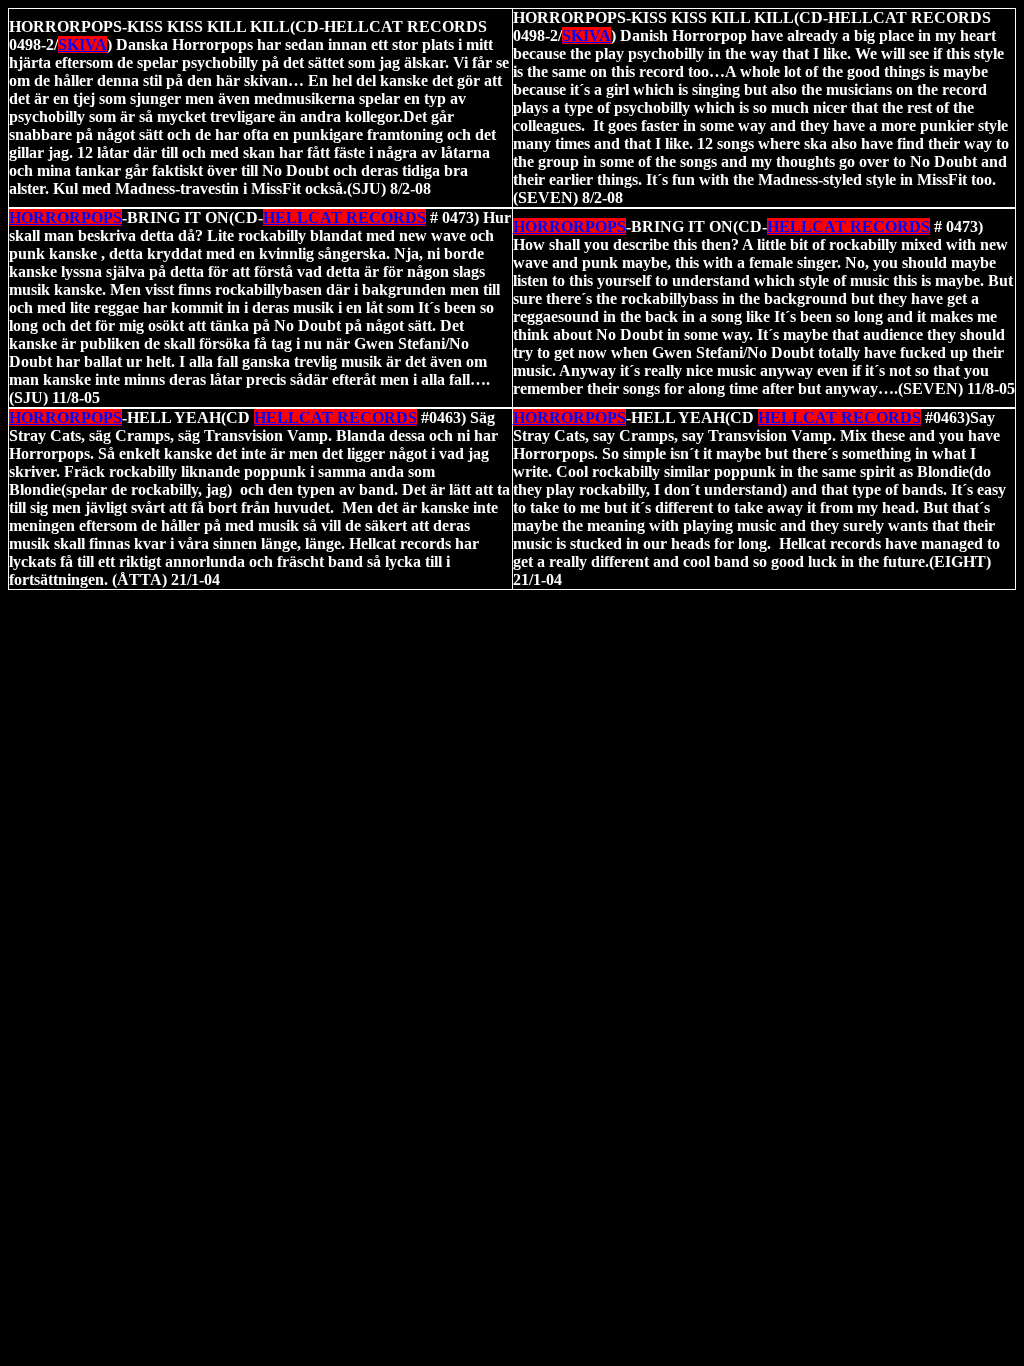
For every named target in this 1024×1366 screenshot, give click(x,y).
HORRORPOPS (65, 217)
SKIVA (586, 35)
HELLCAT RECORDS (344, 217)
